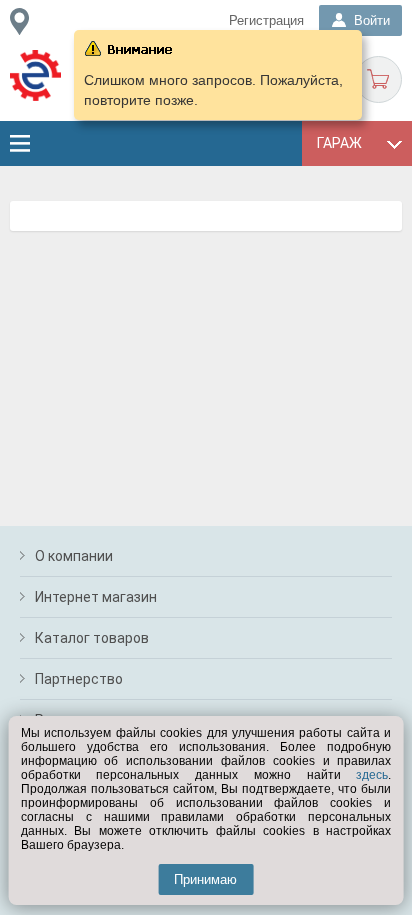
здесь (372, 775)
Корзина (378, 79)
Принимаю (205, 879)
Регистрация (266, 20)
